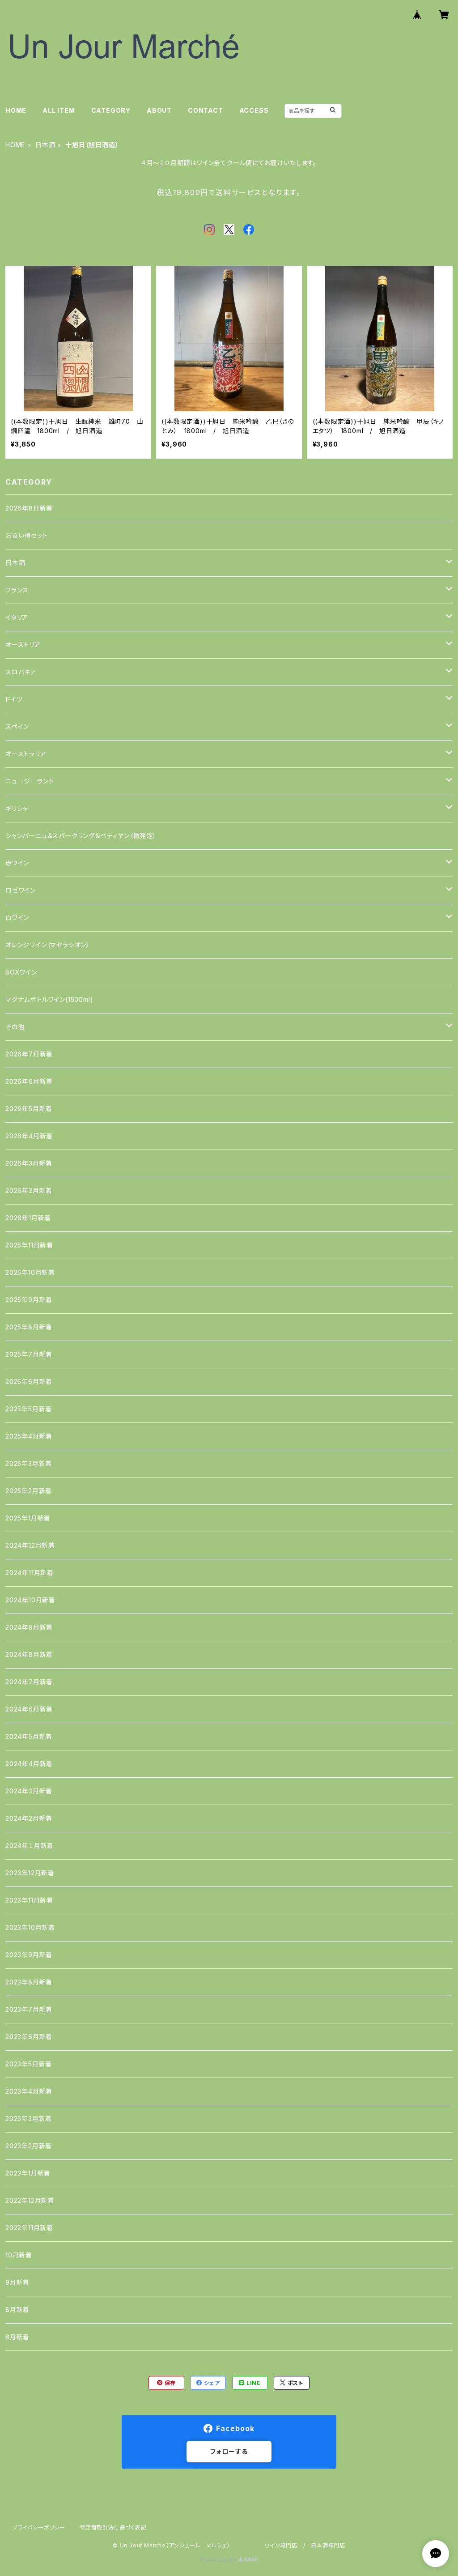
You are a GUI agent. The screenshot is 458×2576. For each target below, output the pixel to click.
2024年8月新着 (29, 1654)
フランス (17, 590)
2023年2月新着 (29, 2146)
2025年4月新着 (29, 1436)
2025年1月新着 (28, 1518)
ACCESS (254, 110)
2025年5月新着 (29, 1409)
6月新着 (17, 2337)
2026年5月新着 (29, 1109)
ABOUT (159, 110)
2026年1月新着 (28, 1218)
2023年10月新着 (30, 1927)
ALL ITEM (59, 110)
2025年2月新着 (29, 1491)
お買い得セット (27, 535)
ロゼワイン (21, 890)
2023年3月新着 (29, 2118)
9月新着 (17, 2282)
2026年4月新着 (29, 1136)
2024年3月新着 (29, 1791)
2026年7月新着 (29, 1054)
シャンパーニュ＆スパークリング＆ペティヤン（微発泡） (81, 836)
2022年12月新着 (30, 2200)
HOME (16, 110)
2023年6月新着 (29, 2037)
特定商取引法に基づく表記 (113, 2527)
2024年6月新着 (29, 1709)
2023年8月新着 (29, 1982)
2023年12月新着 (30, 1873)
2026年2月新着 (29, 1190)
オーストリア (23, 645)
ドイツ (14, 699)
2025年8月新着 (29, 1327)
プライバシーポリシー (39, 2527)
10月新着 (19, 2255)
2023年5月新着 (29, 2064)
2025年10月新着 (30, 1272)
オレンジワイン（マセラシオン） (48, 945)
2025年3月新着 (29, 1463)
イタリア (17, 617)
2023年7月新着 (29, 2009)
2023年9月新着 (29, 1955)
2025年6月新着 (29, 1382)
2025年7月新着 (29, 1354)
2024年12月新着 (30, 1545)
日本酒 (45, 145)
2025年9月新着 (29, 1300)
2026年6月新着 (29, 1081)
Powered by (219, 2560)
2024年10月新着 (30, 1600)
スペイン (17, 726)
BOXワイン (21, 972)
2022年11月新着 (29, 2228)
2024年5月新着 (29, 1736)
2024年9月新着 (29, 1627)
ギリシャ (17, 808)
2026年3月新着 (29, 1163)
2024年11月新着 (30, 1573)
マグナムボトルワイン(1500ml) (49, 999)
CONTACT (206, 110)
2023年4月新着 (29, 2091)
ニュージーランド (30, 781)
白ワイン (17, 918)
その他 (15, 1027)
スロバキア (21, 672)
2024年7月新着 (29, 1682)
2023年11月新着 (29, 1900)
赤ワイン (17, 863)
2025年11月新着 (29, 1245)
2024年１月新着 (30, 1846)
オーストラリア (26, 754)
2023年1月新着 (28, 2173)
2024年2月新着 (29, 1818)
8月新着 (17, 2310)
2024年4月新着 (29, 1764)
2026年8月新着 (29, 508)
